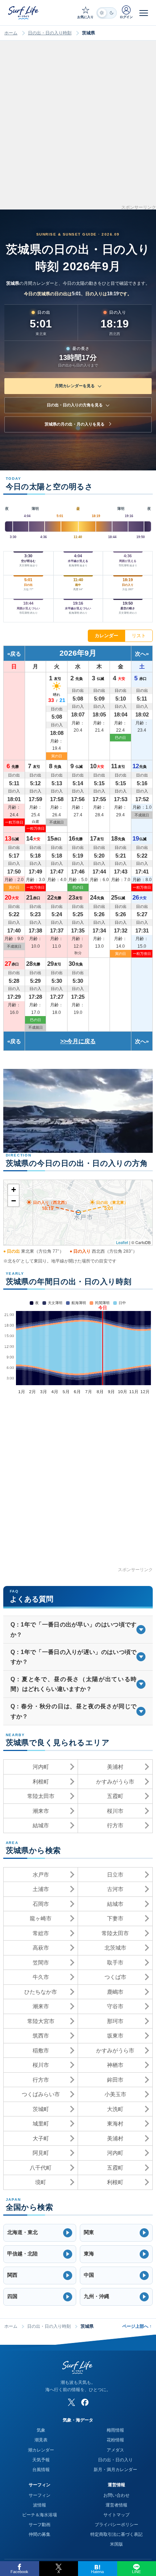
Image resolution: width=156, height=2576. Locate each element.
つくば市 (115, 1977)
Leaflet (122, 1242)
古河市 (115, 1889)
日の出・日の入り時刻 (50, 33)
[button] (40, 2233)
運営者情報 (116, 2505)
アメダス (115, 2450)
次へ (140, 654)
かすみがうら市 (115, 1782)
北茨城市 (115, 1948)
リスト (139, 636)
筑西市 (41, 2036)
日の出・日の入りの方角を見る (75, 405)
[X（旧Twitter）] (71, 2402)
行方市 (115, 1825)
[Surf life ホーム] (24, 12)
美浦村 (115, 1767)
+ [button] (14, 1190)
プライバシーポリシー (116, 2525)
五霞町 (115, 1796)
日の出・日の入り (115, 2460)
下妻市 (115, 1918)
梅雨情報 (115, 2430)
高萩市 (41, 1948)
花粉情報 (115, 2440)
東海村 (115, 2124)
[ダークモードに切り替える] (107, 13)
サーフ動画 (40, 2525)
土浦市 (41, 1889)
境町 (41, 2182)
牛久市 (41, 1977)
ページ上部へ (137, 2326)
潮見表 (41, 2440)
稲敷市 (41, 2050)
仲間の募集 (40, 2534)
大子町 (41, 2138)
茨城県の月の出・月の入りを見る (75, 424)
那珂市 (115, 2021)
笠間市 (41, 1962)
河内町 (41, 1767)
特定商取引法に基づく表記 (116, 2534)
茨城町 (41, 2109)
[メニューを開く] (144, 13)
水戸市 (41, 1875)
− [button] (14, 1201)
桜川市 (115, 1811)
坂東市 (115, 2036)
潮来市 (41, 1811)
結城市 (41, 1825)
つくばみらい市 (41, 2094)
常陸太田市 (41, 1796)
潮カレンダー (41, 2450)
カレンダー (106, 636)
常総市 (41, 1933)
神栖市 (115, 2065)
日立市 (115, 1875)
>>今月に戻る (78, 1041)
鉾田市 (115, 2080)
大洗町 (115, 2109)
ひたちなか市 (41, 1992)
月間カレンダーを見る (75, 386)
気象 (41, 2430)
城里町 (41, 2124)
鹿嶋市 (115, 1992)
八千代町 (41, 2168)
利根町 (41, 1782)
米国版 (116, 2544)
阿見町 (41, 2153)
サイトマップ (116, 2515)
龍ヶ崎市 (41, 1918)
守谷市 (115, 2006)
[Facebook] (85, 2402)
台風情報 (41, 2470)
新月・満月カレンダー (115, 2470)
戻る (16, 654)
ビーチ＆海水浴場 (40, 2515)
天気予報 (41, 2460)
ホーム (11, 33)
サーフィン (40, 2495)
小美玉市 (115, 2094)
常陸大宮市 (41, 2021)
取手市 (115, 1962)
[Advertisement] (78, 127)
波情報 (40, 2505)
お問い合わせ (116, 2495)
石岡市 (41, 1904)
